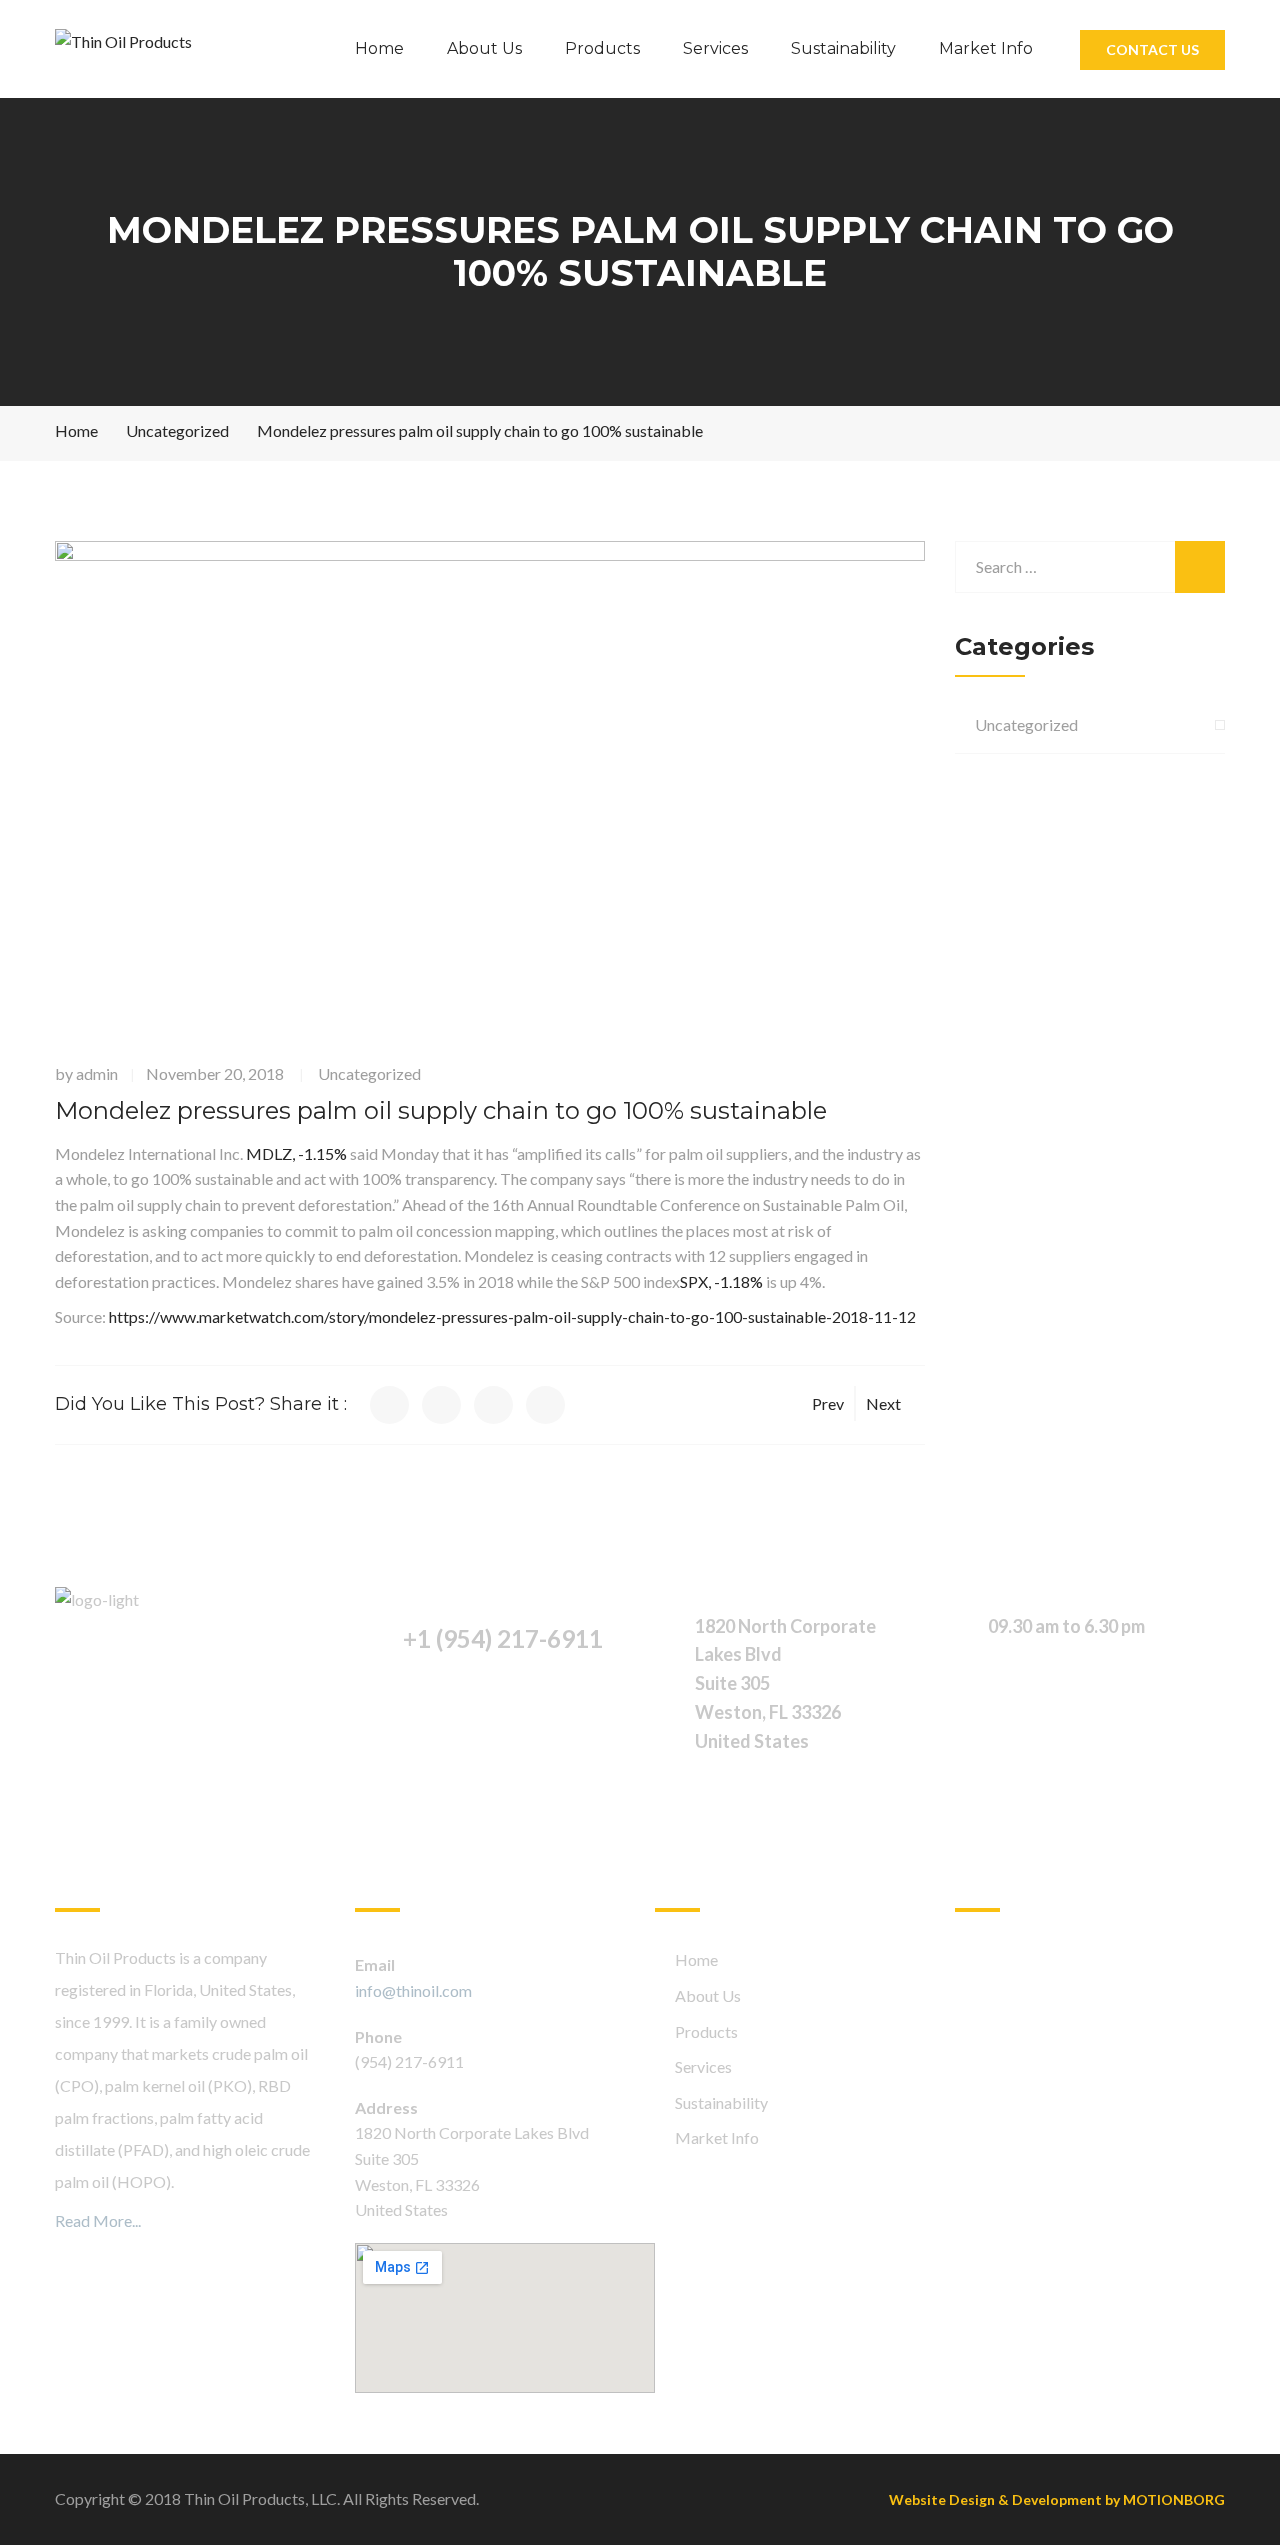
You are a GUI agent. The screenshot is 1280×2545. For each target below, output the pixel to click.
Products (602, 48)
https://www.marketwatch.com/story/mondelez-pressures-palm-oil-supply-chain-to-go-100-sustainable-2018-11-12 (512, 1316)
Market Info (986, 48)
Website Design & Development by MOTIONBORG (1057, 2499)
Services (715, 48)
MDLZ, (296, 1153)
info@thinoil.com (413, 1990)
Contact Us (1152, 49)
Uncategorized (369, 1073)
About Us (484, 48)
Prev (828, 1403)
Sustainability (843, 48)
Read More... (98, 2220)
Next (883, 1403)
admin (97, 1073)
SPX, (721, 1281)
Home (379, 48)
